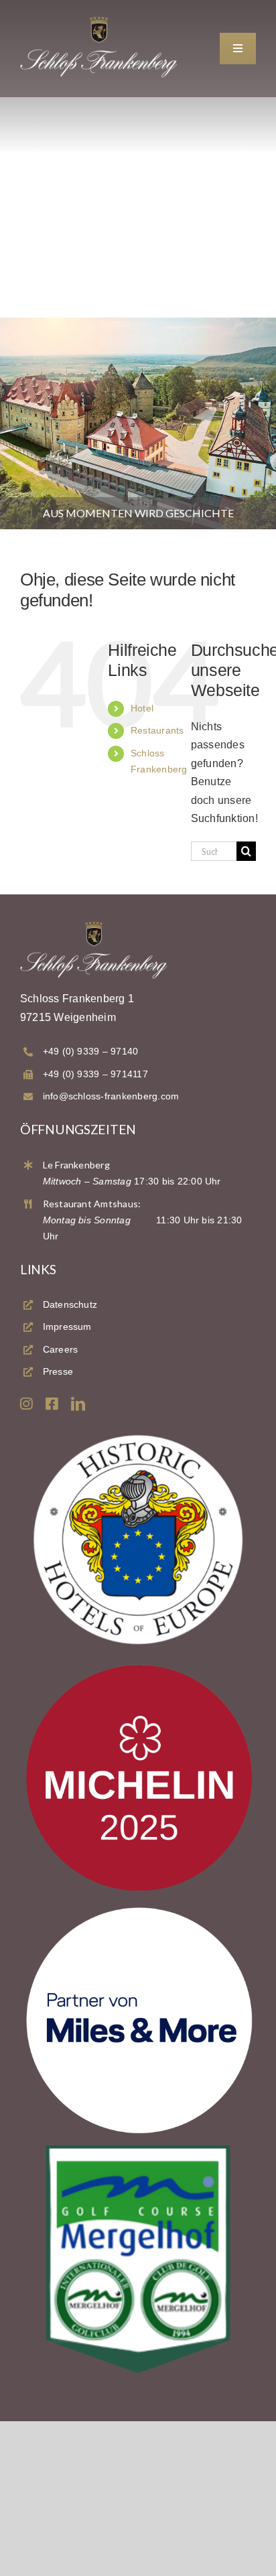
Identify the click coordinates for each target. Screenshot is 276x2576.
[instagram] (26, 1404)
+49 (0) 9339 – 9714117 (95, 1074)
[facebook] (52, 1404)
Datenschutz (70, 1304)
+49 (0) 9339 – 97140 (91, 1051)
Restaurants (157, 730)
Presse (58, 1371)
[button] (24, 2552)
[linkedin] (78, 1404)
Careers (61, 1349)
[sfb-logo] (99, 21)
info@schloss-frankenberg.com (111, 1096)
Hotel (142, 708)
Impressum (67, 1327)
